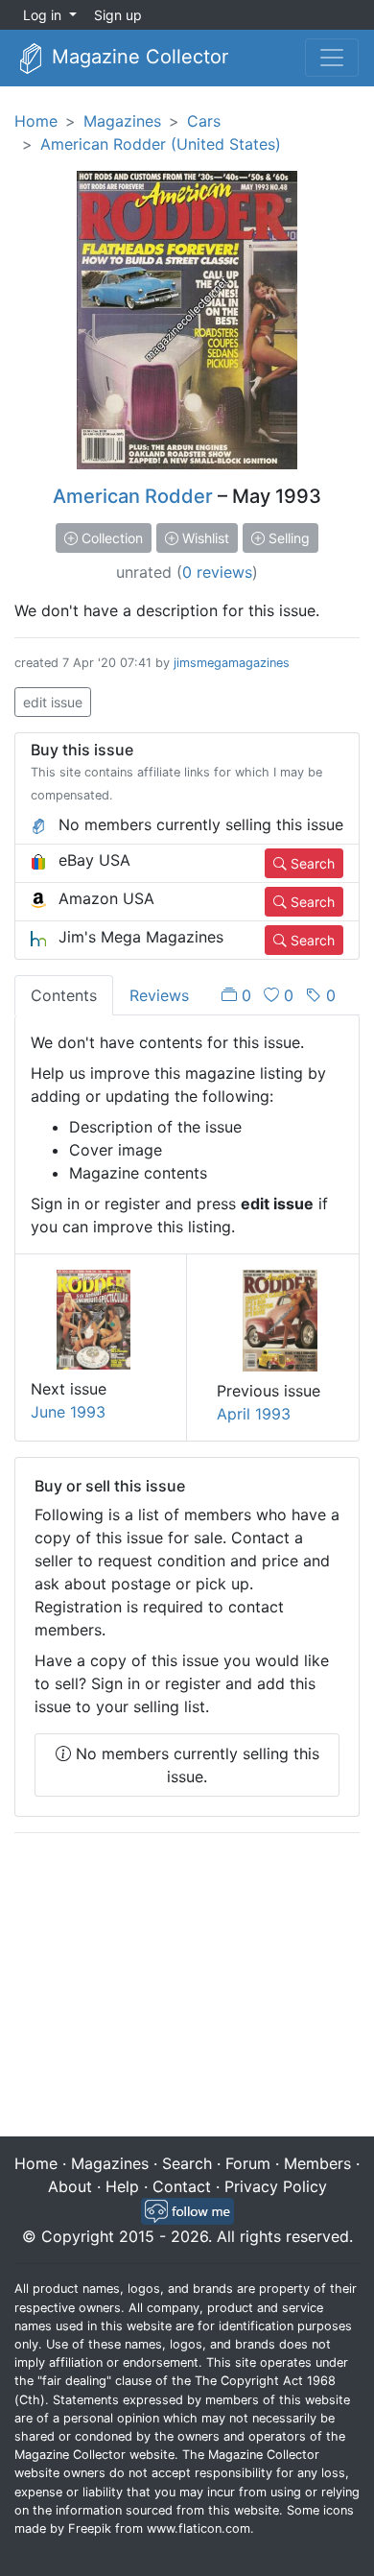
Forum (248, 2163)
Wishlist (204, 538)
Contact (182, 2186)
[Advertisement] (187, 1987)
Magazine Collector (137, 57)
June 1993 (68, 1412)
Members (317, 2163)
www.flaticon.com (199, 2528)
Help (122, 2186)
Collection (110, 538)
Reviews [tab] (159, 995)
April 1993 (254, 1414)
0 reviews (217, 572)
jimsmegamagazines (232, 663)
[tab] (279, 995)
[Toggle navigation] (332, 58)
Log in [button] (44, 15)
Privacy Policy (276, 2186)
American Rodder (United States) (161, 144)
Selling (287, 538)
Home (36, 121)
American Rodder (133, 496)
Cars (204, 121)
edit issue (53, 702)
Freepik (90, 2528)
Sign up (118, 15)
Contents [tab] (64, 995)
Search (311, 863)
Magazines (122, 121)
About (70, 2186)
